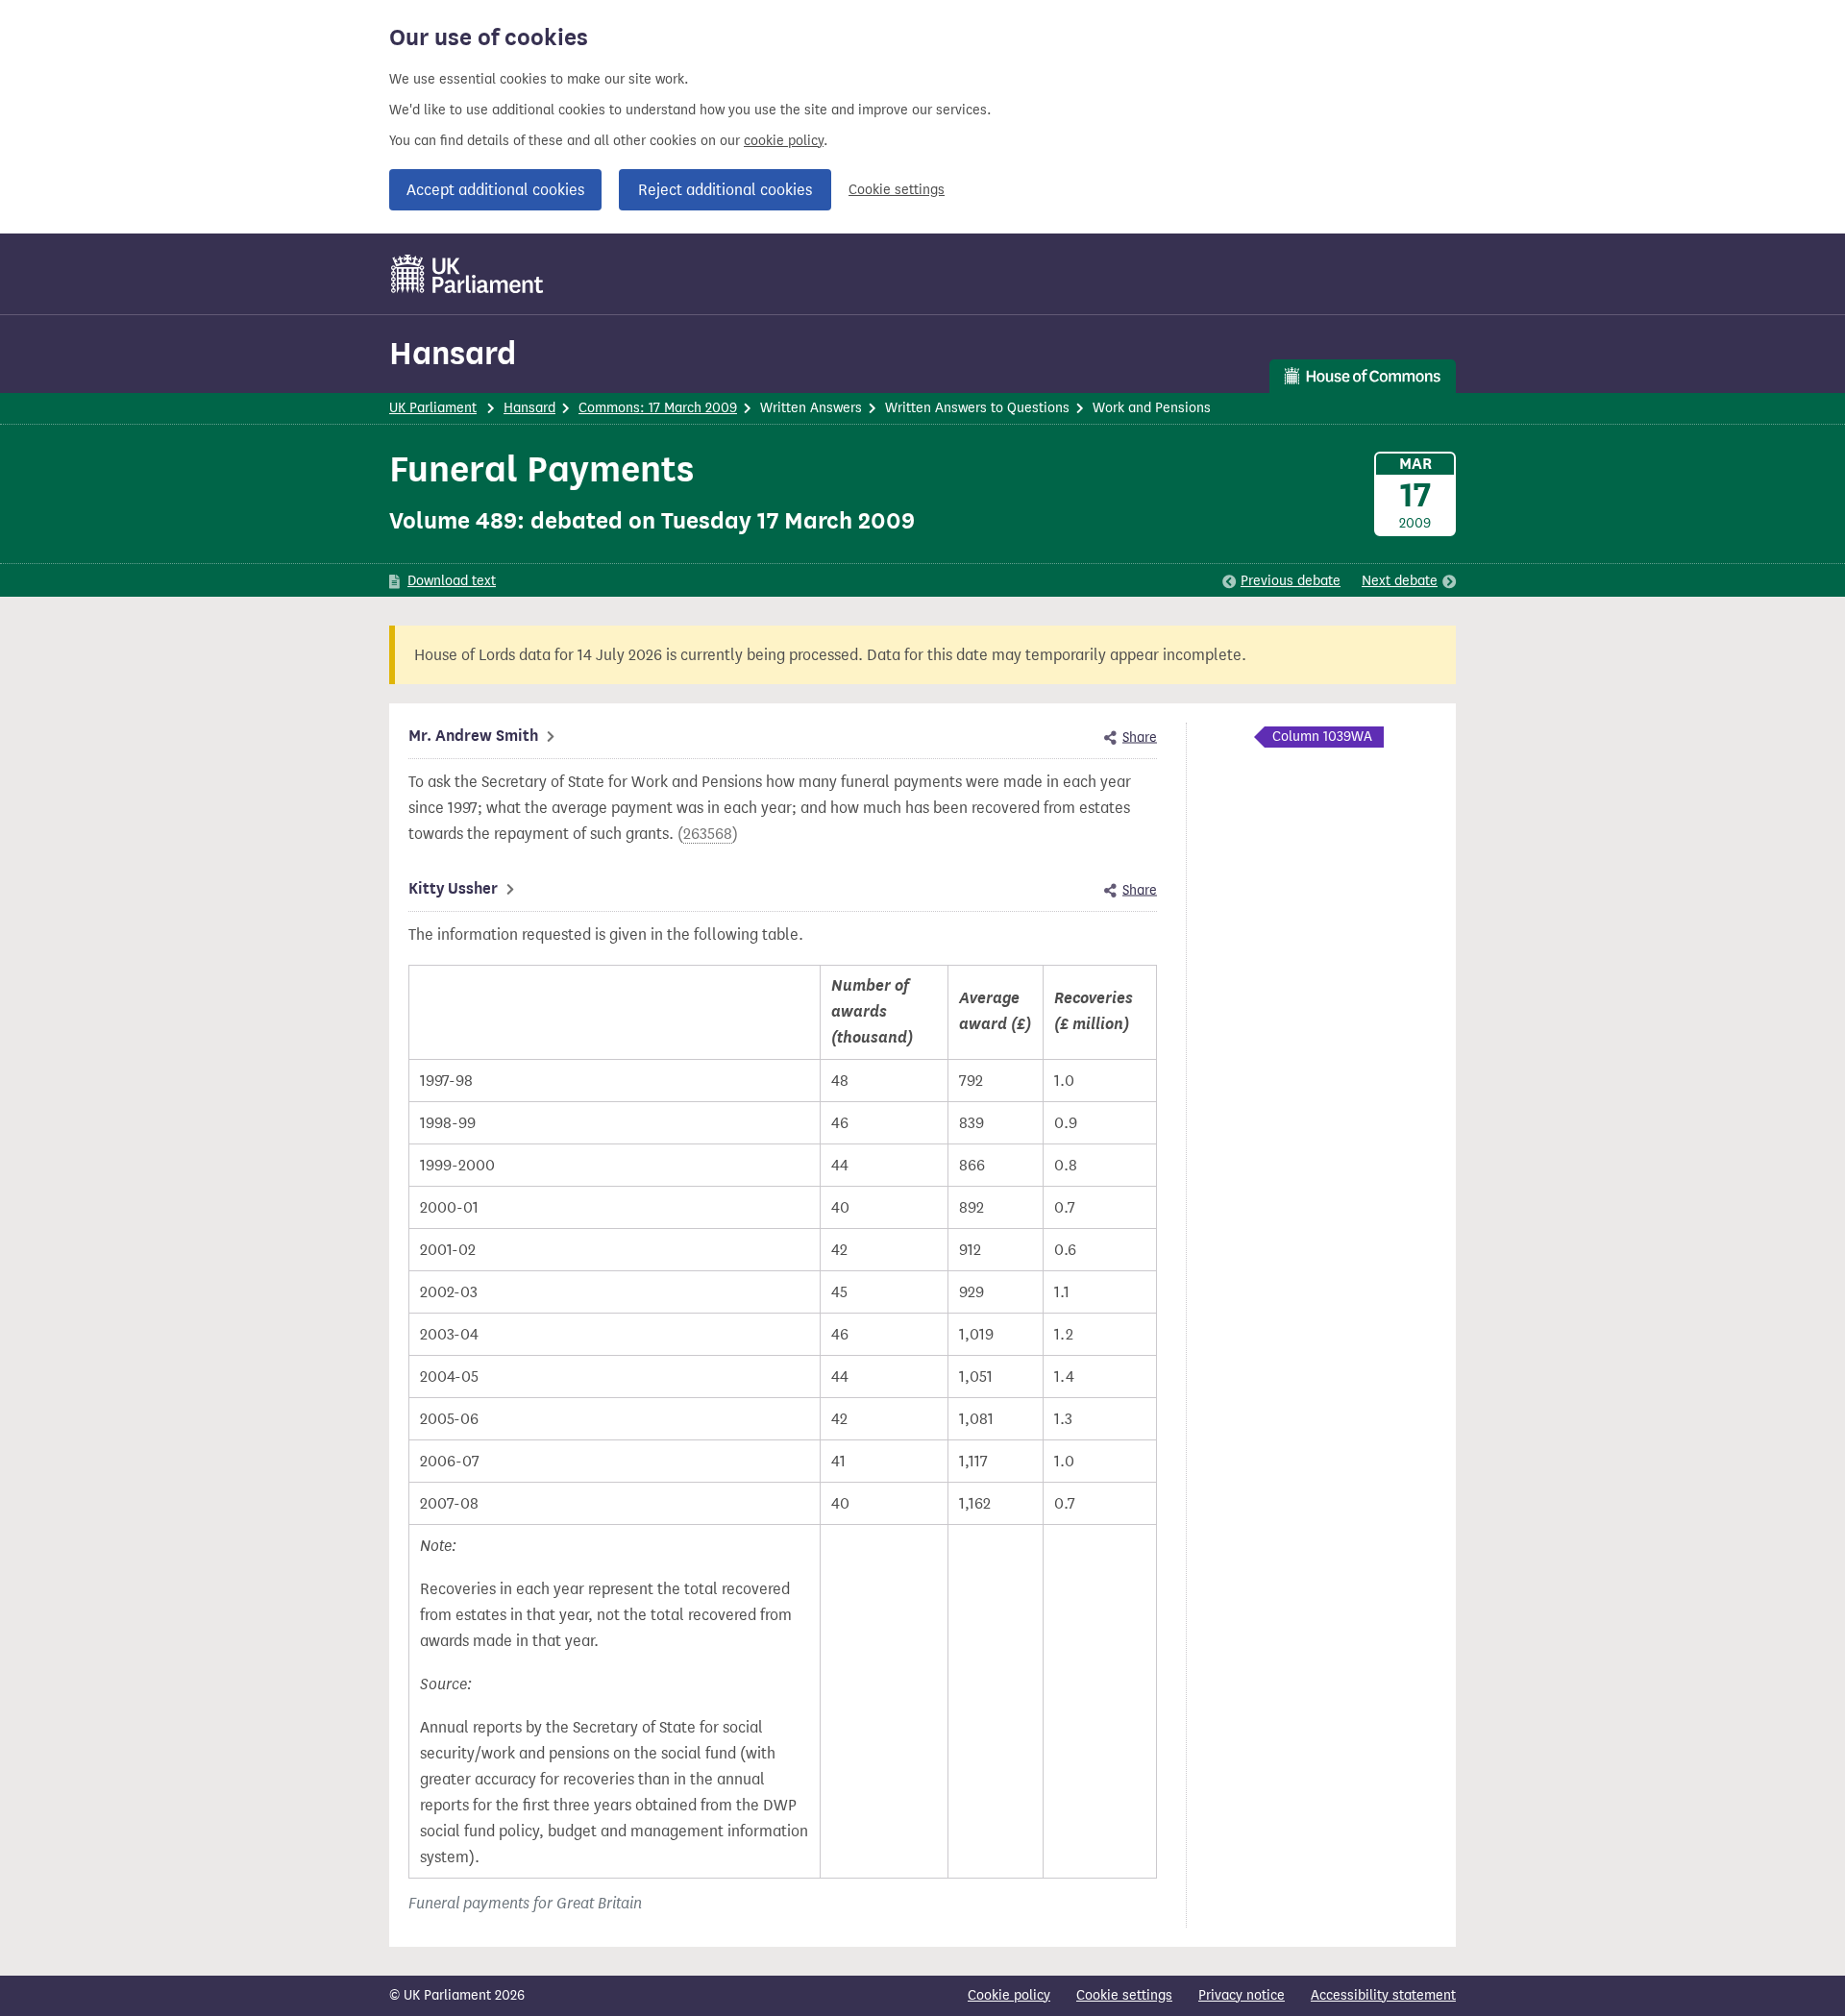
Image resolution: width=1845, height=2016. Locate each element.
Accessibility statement (1383, 1995)
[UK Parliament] (467, 274)
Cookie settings (897, 190)
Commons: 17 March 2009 (658, 408)
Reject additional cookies (725, 190)
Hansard (453, 353)
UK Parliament (433, 408)
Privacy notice (1242, 1995)
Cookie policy (1009, 1995)
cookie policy (784, 141)
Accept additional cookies (495, 190)
